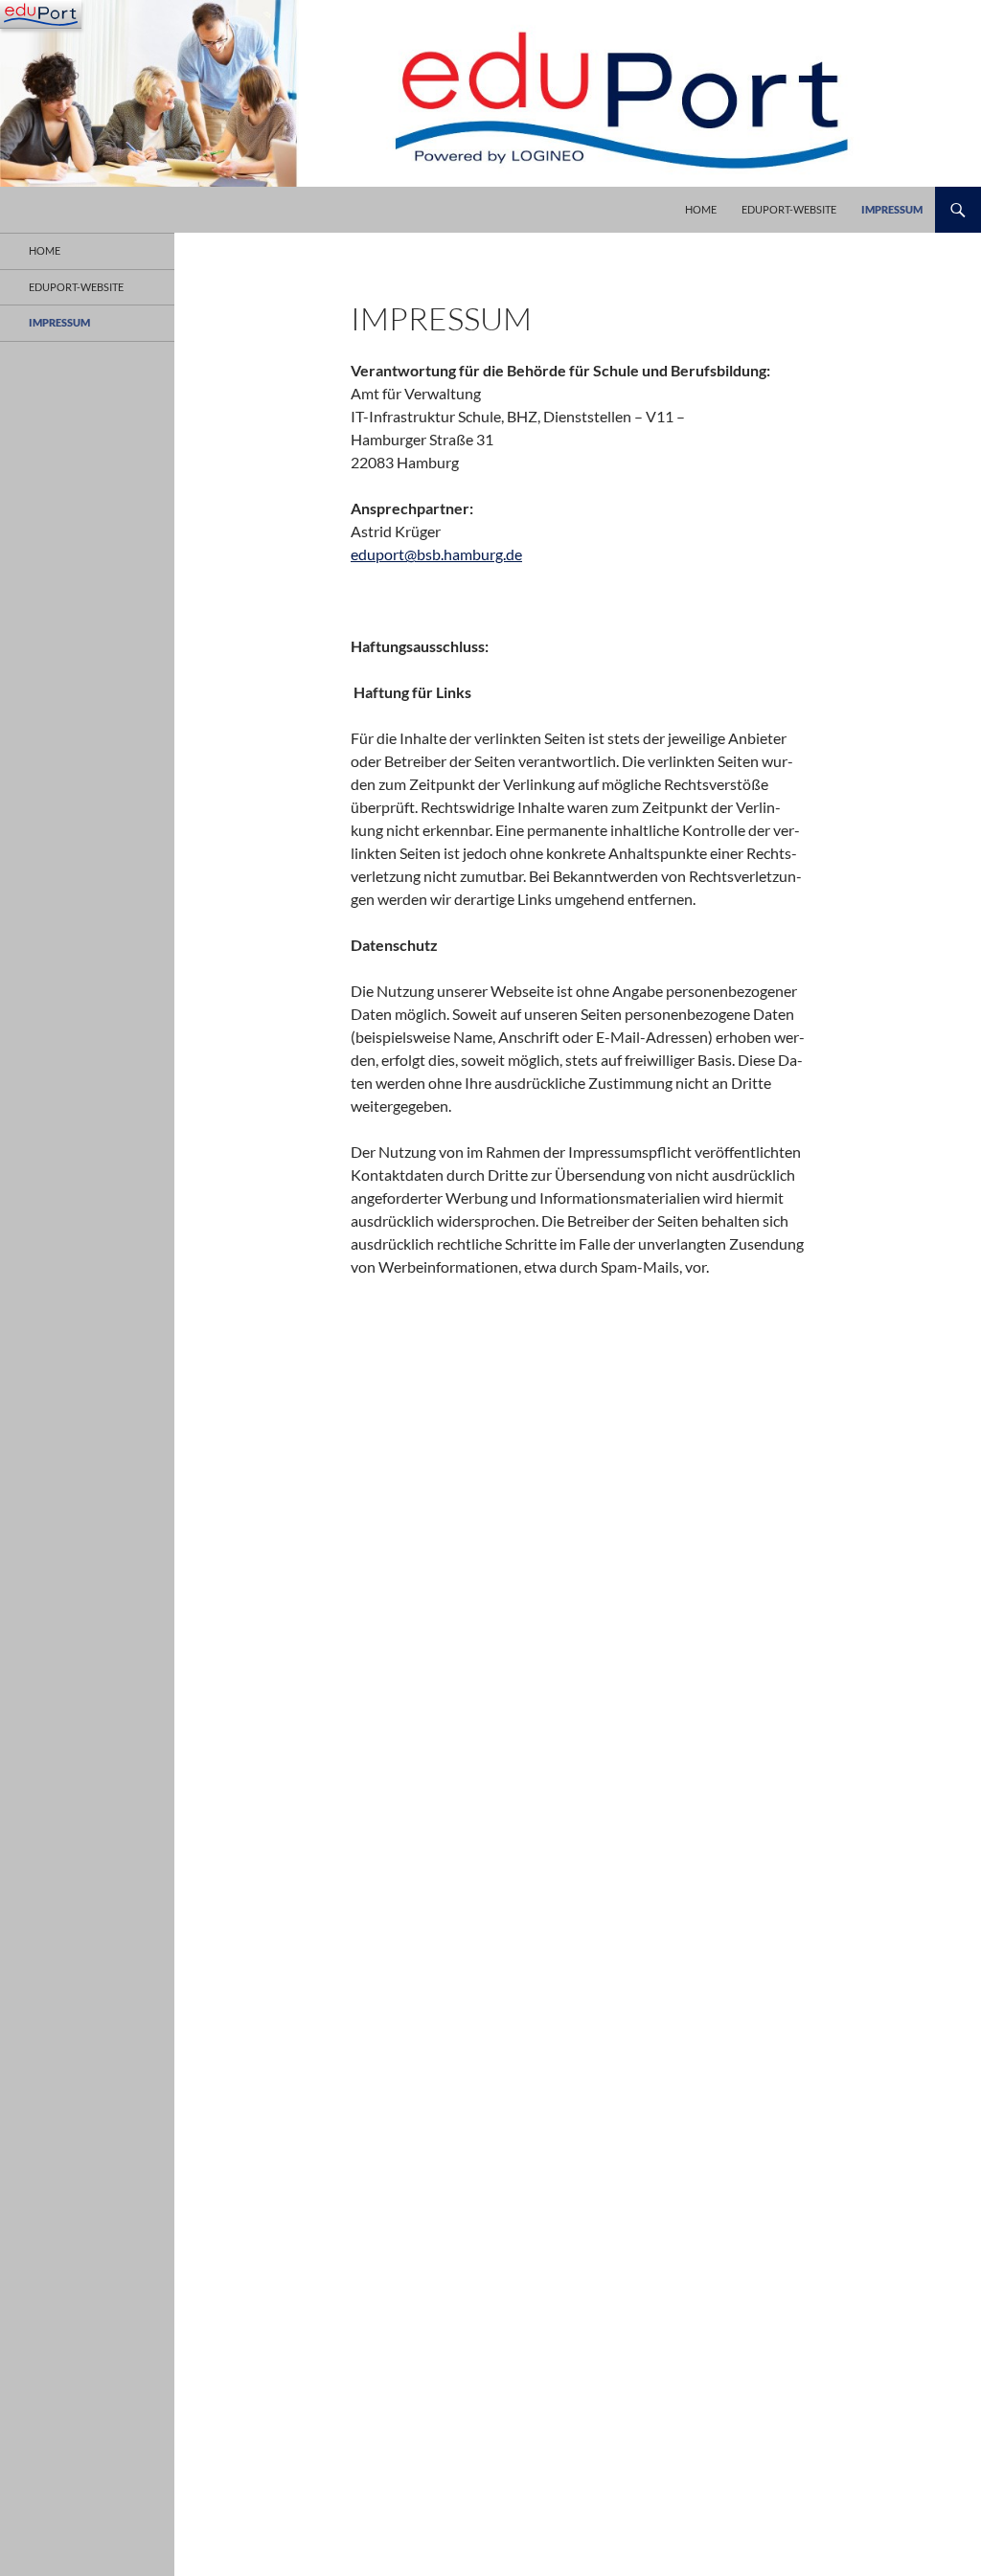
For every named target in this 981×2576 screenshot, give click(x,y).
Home (701, 209)
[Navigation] (41, 14)
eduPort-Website (789, 209)
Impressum (892, 209)
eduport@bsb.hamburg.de (436, 554)
